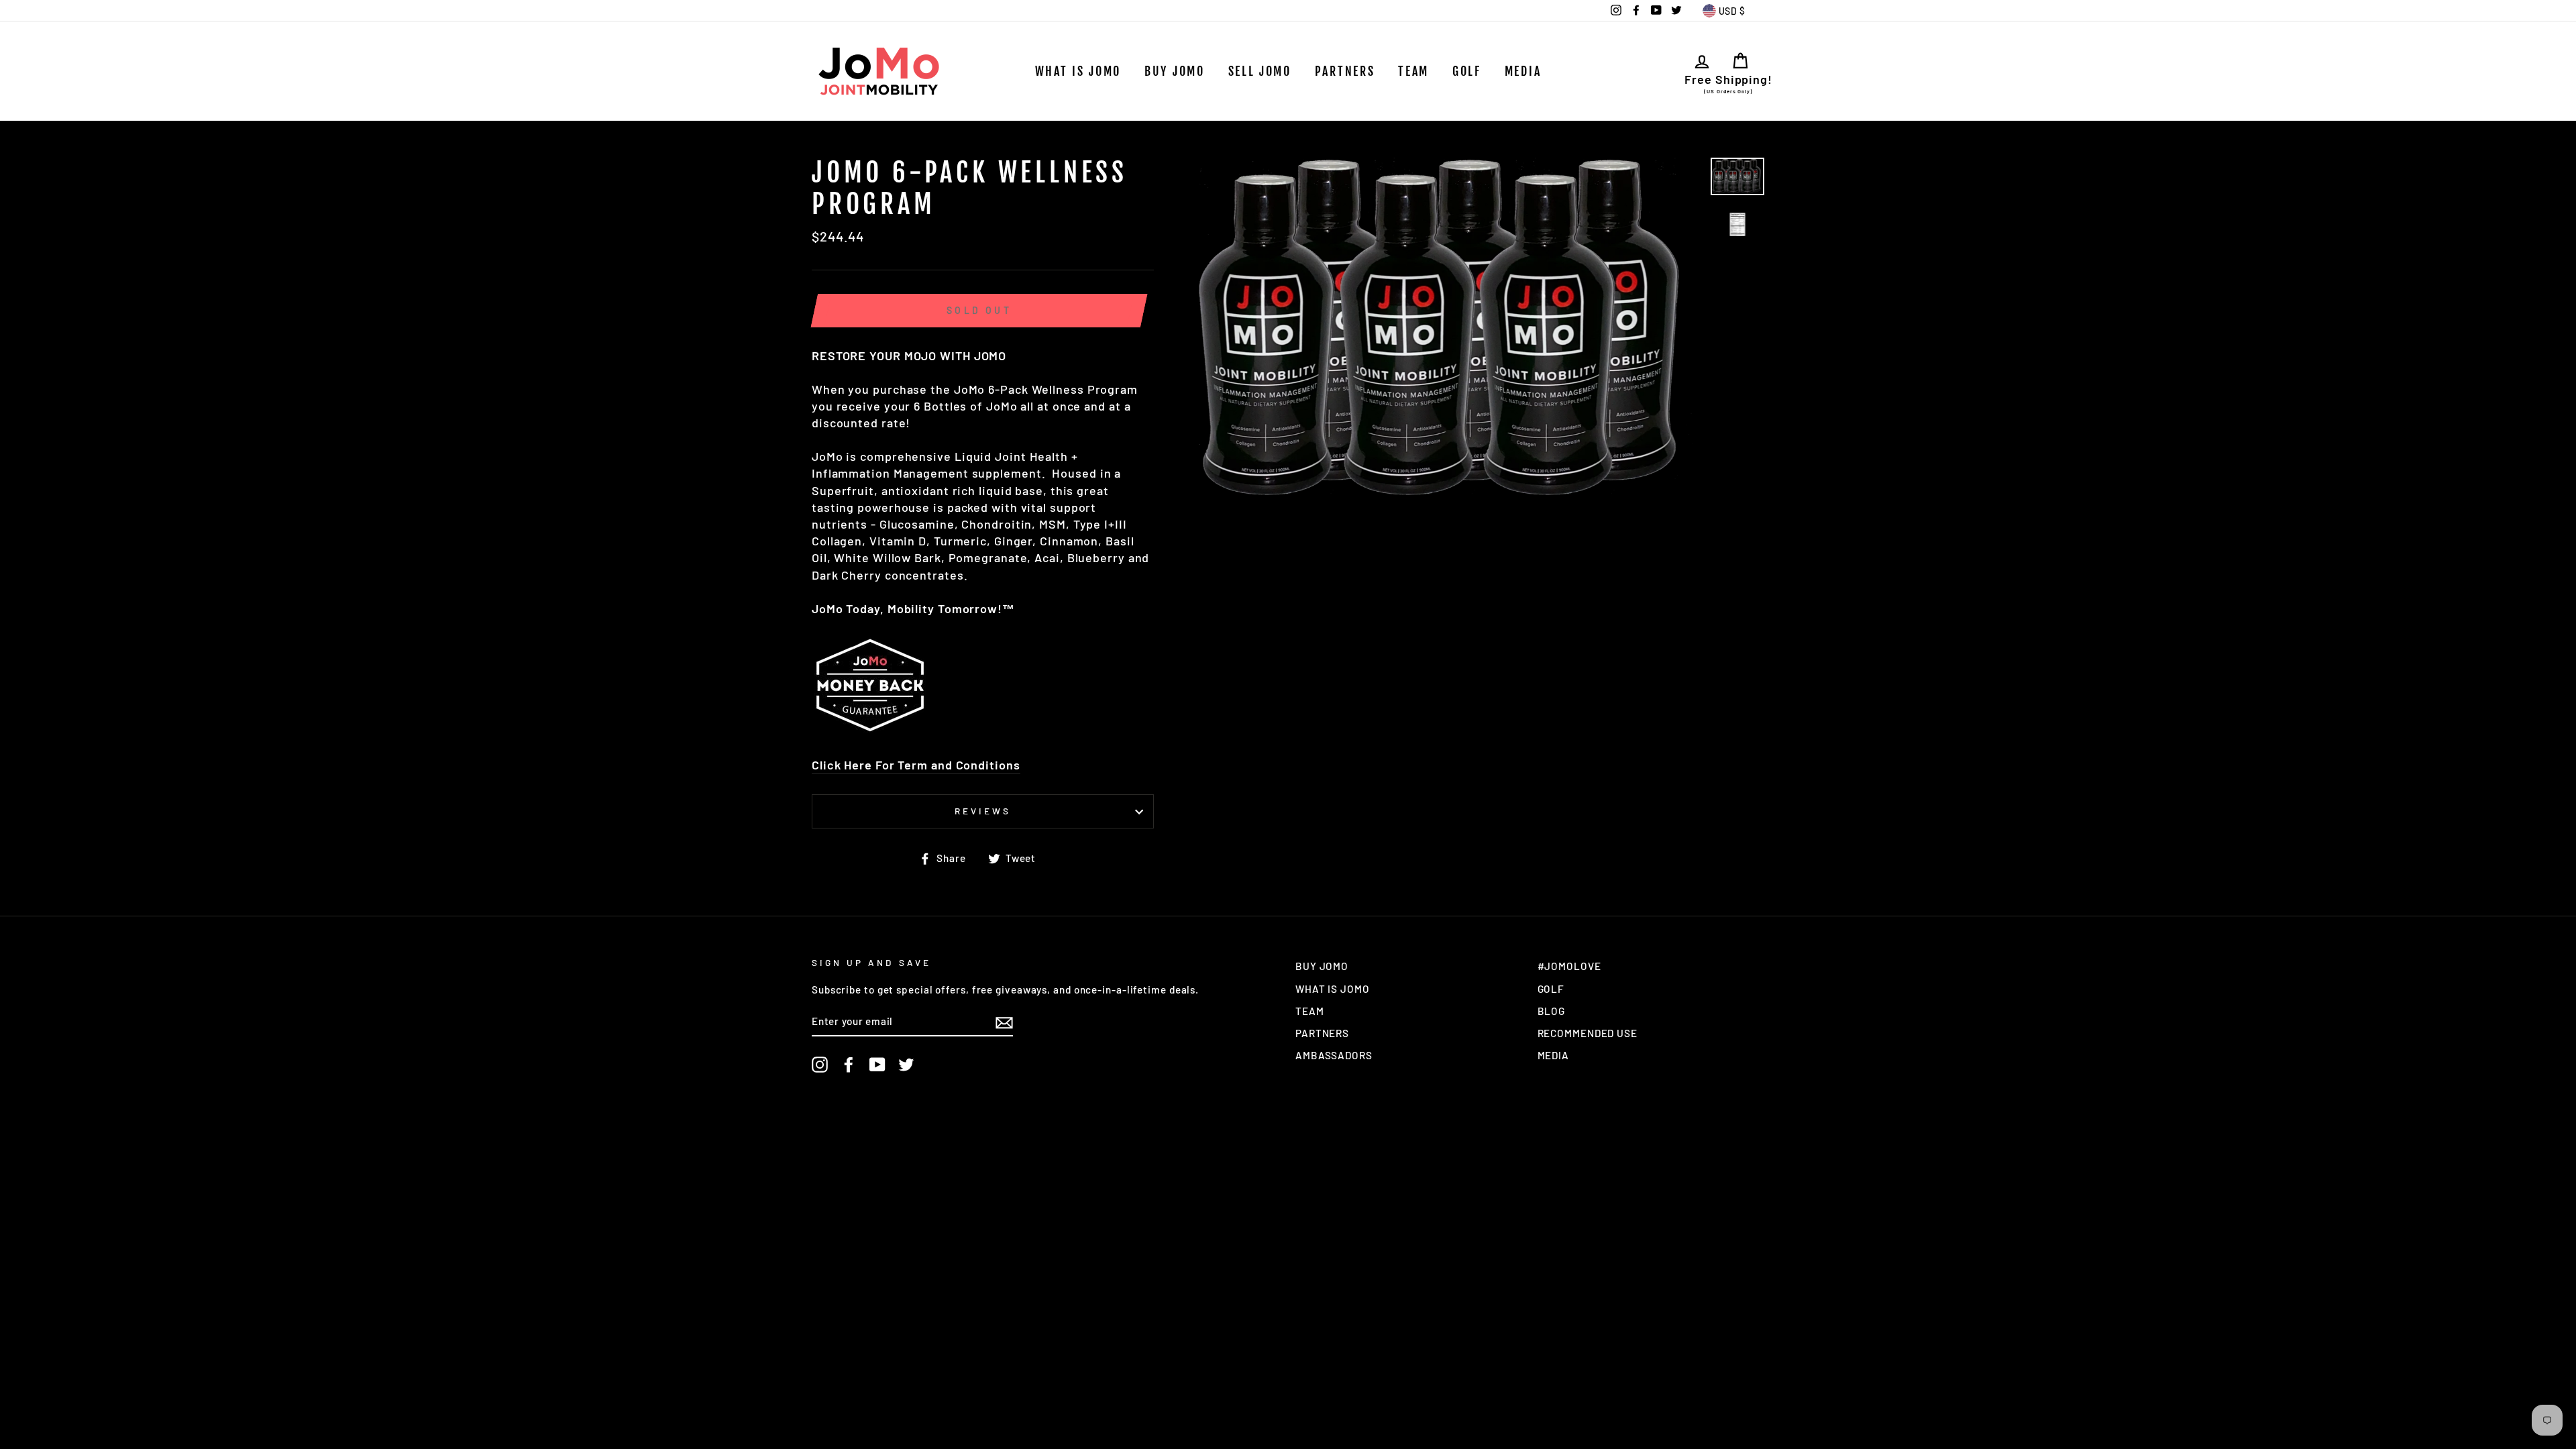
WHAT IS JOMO (1078, 71)
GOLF (1467, 71)
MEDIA (1523, 71)
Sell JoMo (1260, 71)
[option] (1450, 328)
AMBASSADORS (1334, 1055)
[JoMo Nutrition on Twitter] (906, 1065)
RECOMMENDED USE (1588, 1033)
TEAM (1413, 71)
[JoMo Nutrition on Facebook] (849, 1065)
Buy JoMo (1175, 71)
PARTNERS (1322, 1033)
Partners (1345, 71)
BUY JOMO (1322, 966)
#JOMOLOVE (1569, 966)
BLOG (1552, 1011)
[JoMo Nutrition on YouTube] (877, 1065)
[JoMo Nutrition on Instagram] (820, 1065)
